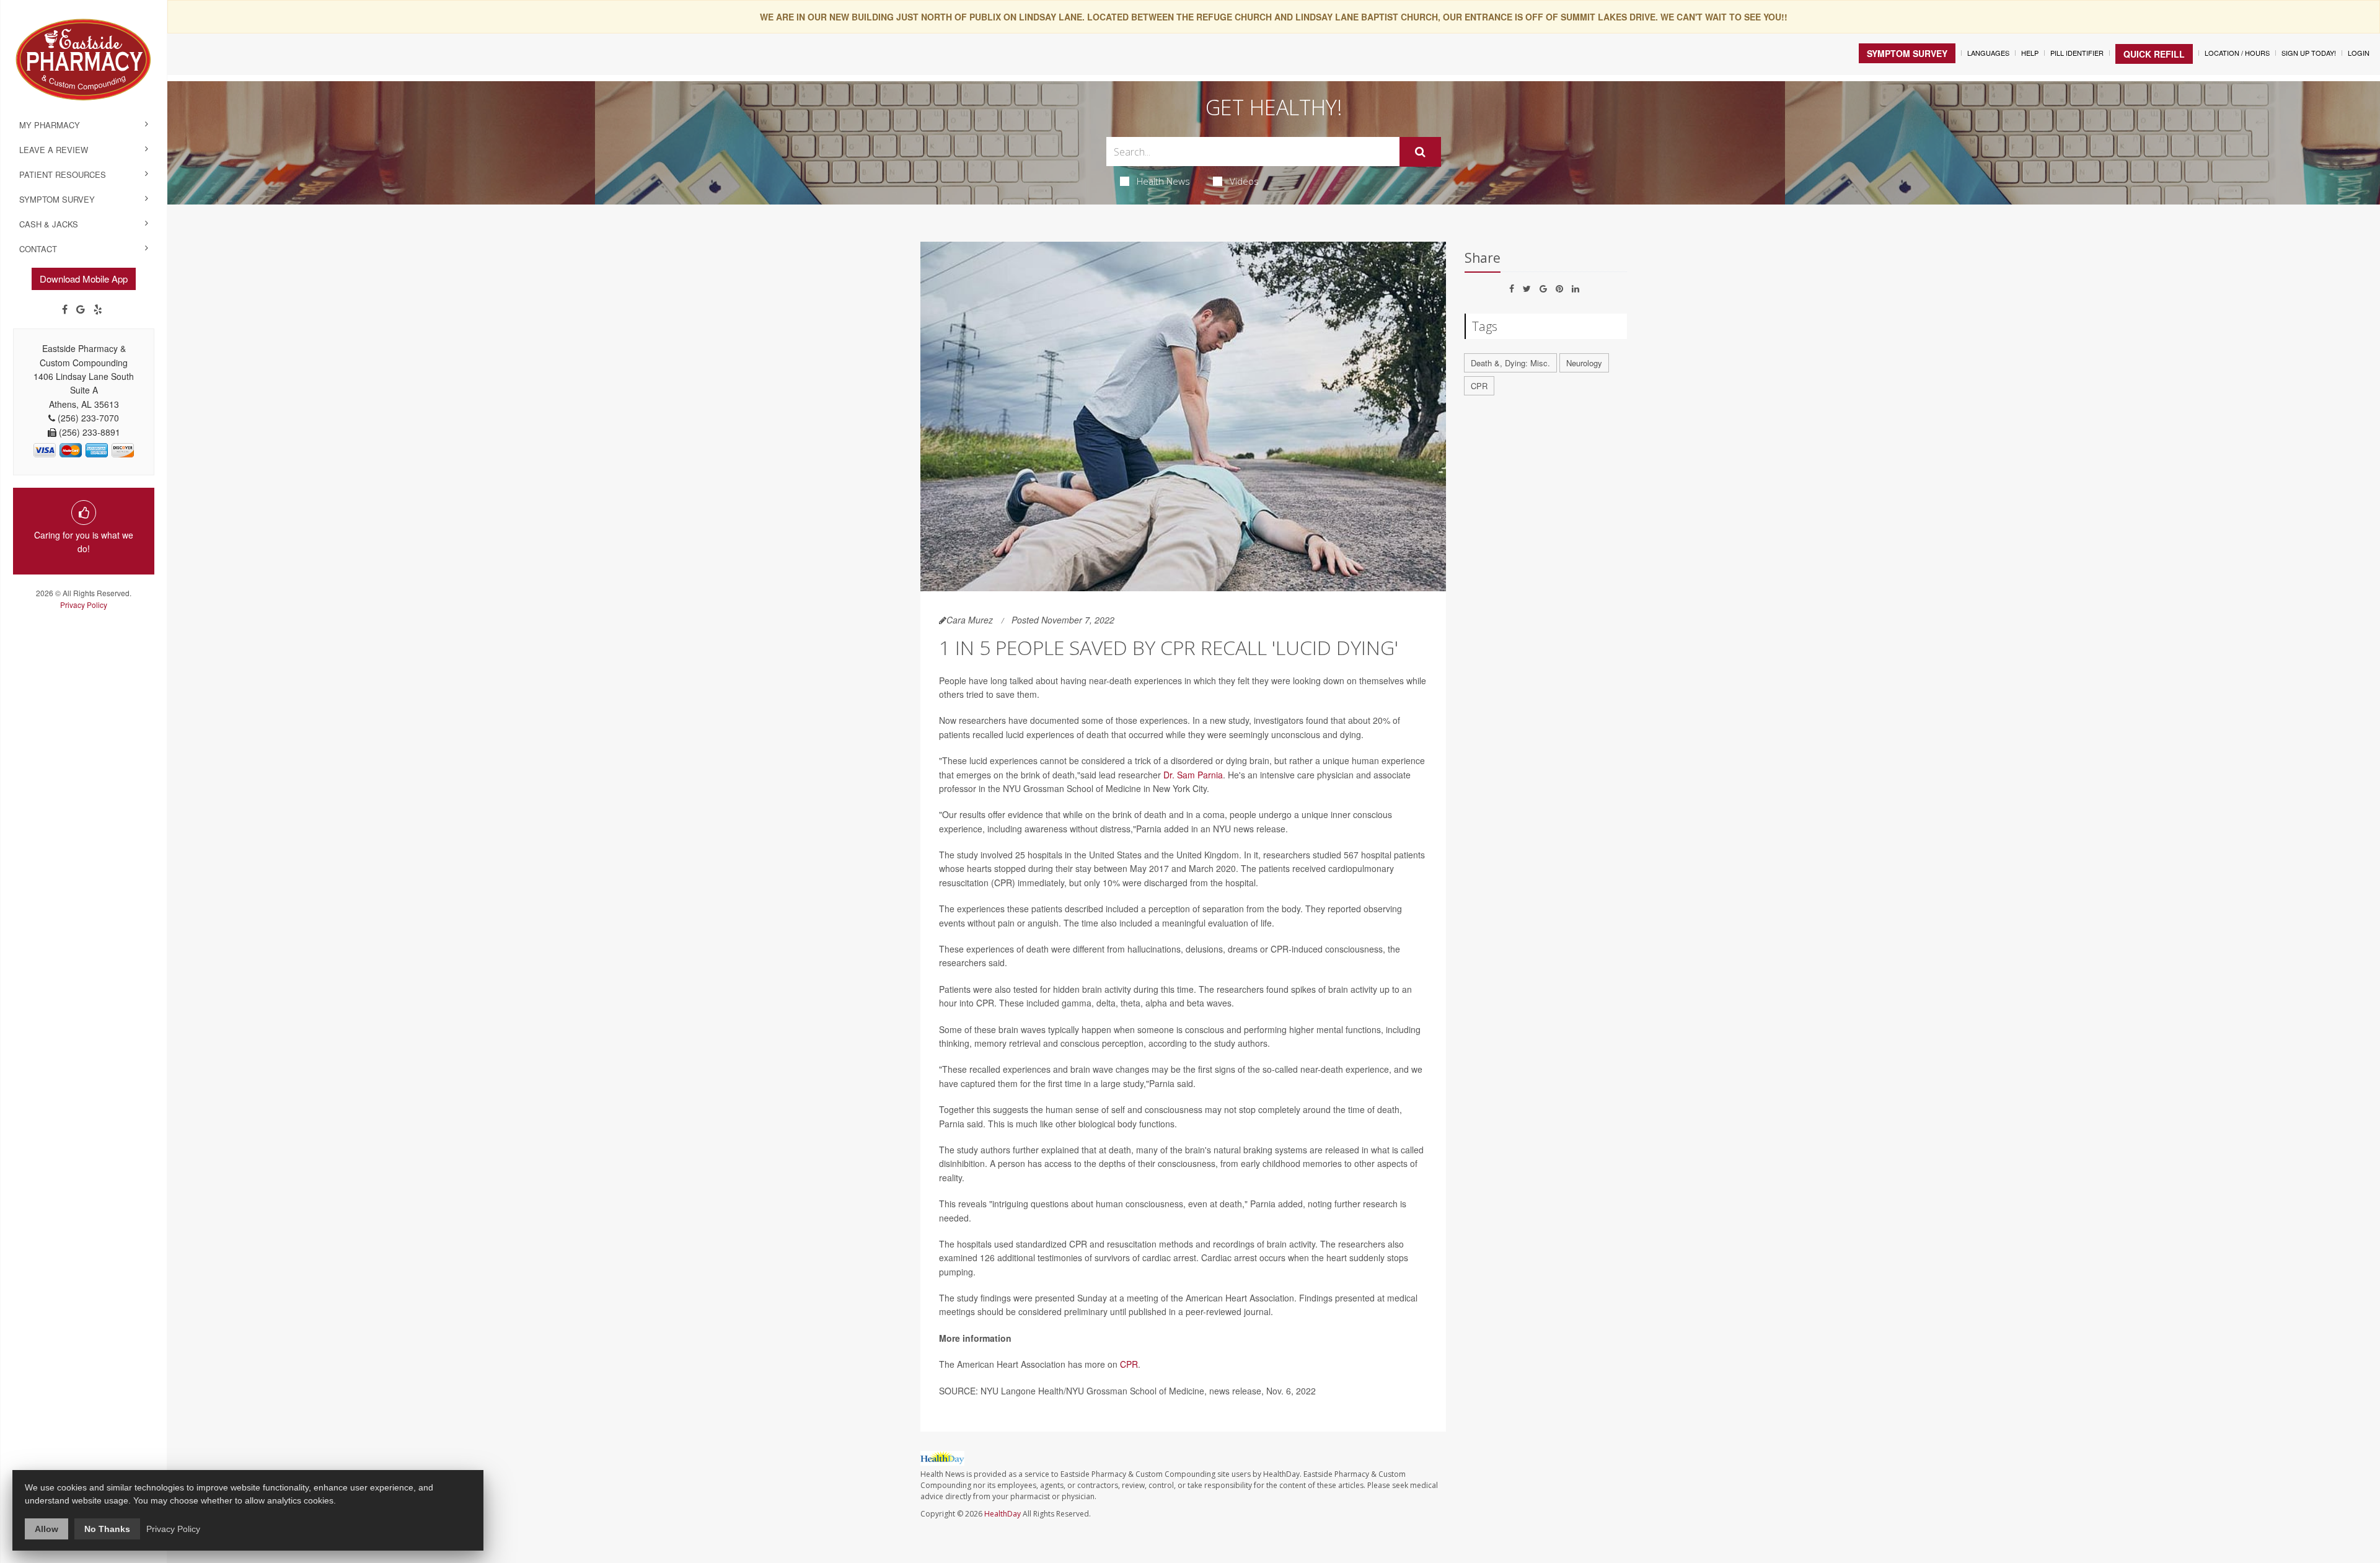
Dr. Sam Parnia (1193, 775)
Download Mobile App (84, 279)
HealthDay (1003, 1514)
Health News (1163, 181)
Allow (46, 1529)
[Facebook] (65, 309)
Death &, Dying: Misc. (1510, 363)
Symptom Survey (57, 199)
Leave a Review (54, 150)
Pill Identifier (2077, 53)
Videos (1244, 181)
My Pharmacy (50, 125)
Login (2359, 53)
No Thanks (107, 1529)
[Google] (81, 309)
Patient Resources (63, 174)
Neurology (1584, 363)
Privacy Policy (84, 605)
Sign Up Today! (2309, 53)
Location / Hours (2237, 53)
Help (2030, 53)
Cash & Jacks (49, 224)
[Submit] (1420, 152)
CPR (1129, 1364)
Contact (38, 249)
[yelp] (98, 309)
